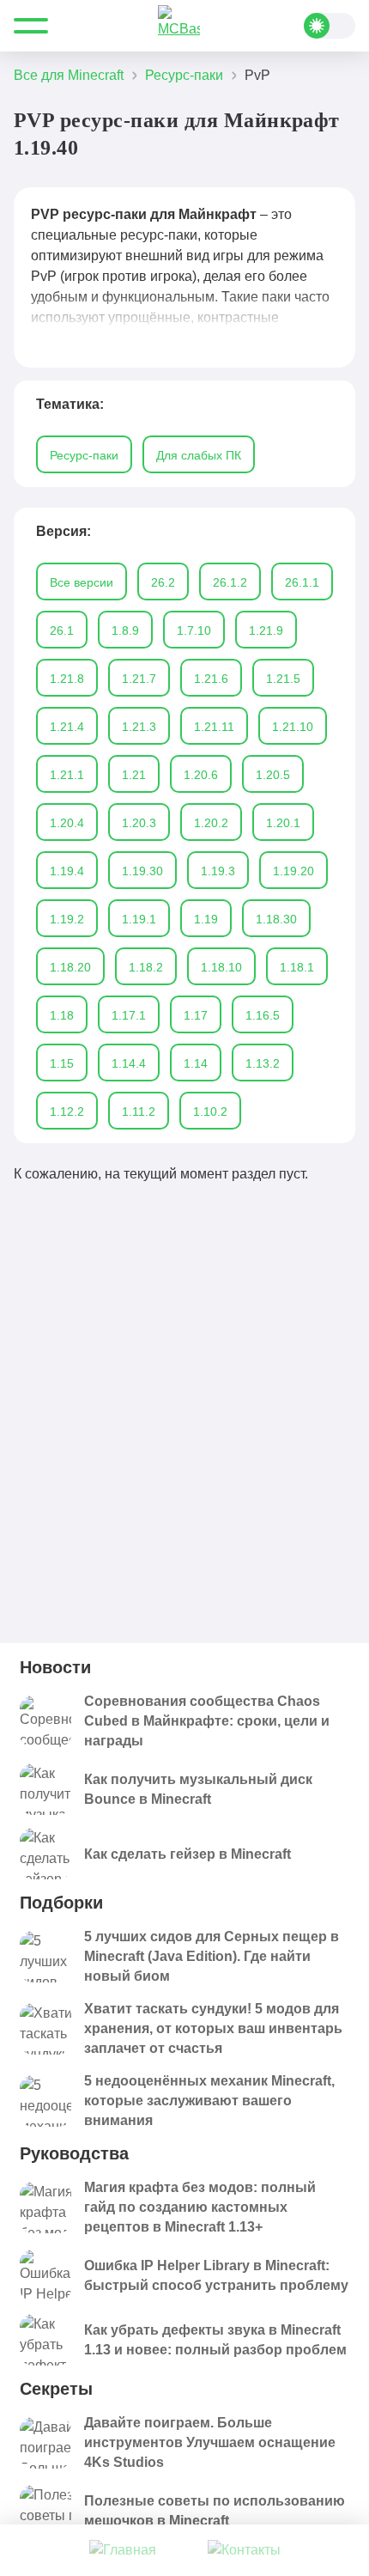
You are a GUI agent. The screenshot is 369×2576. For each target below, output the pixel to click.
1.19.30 (142, 871)
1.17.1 (129, 1015)
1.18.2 (146, 967)
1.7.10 (194, 630)
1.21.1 (67, 775)
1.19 (206, 919)
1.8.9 (125, 630)
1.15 (62, 1063)
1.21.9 (266, 630)
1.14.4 (129, 1063)
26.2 (163, 582)
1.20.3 (139, 823)
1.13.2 (263, 1063)
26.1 (62, 630)
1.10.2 (210, 1111)
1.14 (196, 1063)
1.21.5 (283, 679)
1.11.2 (139, 1111)
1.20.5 (273, 775)
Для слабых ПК (199, 455)
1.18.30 (276, 919)
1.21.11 (214, 727)
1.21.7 (139, 679)
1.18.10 (221, 967)
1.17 (196, 1015)
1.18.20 (70, 967)
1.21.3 (139, 727)
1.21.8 (67, 679)
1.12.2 (67, 1111)
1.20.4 (67, 823)
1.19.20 (293, 871)
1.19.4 (67, 871)
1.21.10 (293, 727)
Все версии (82, 582)
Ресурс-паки (84, 455)
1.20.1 (283, 823)
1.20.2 (211, 823)
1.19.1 (139, 919)
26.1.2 (230, 582)
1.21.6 (211, 679)
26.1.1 (302, 582)
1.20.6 (201, 775)
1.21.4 (67, 727)
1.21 (134, 775)
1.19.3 (218, 871)
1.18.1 (297, 967)
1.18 (62, 1015)
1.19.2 (67, 919)
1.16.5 (263, 1015)
